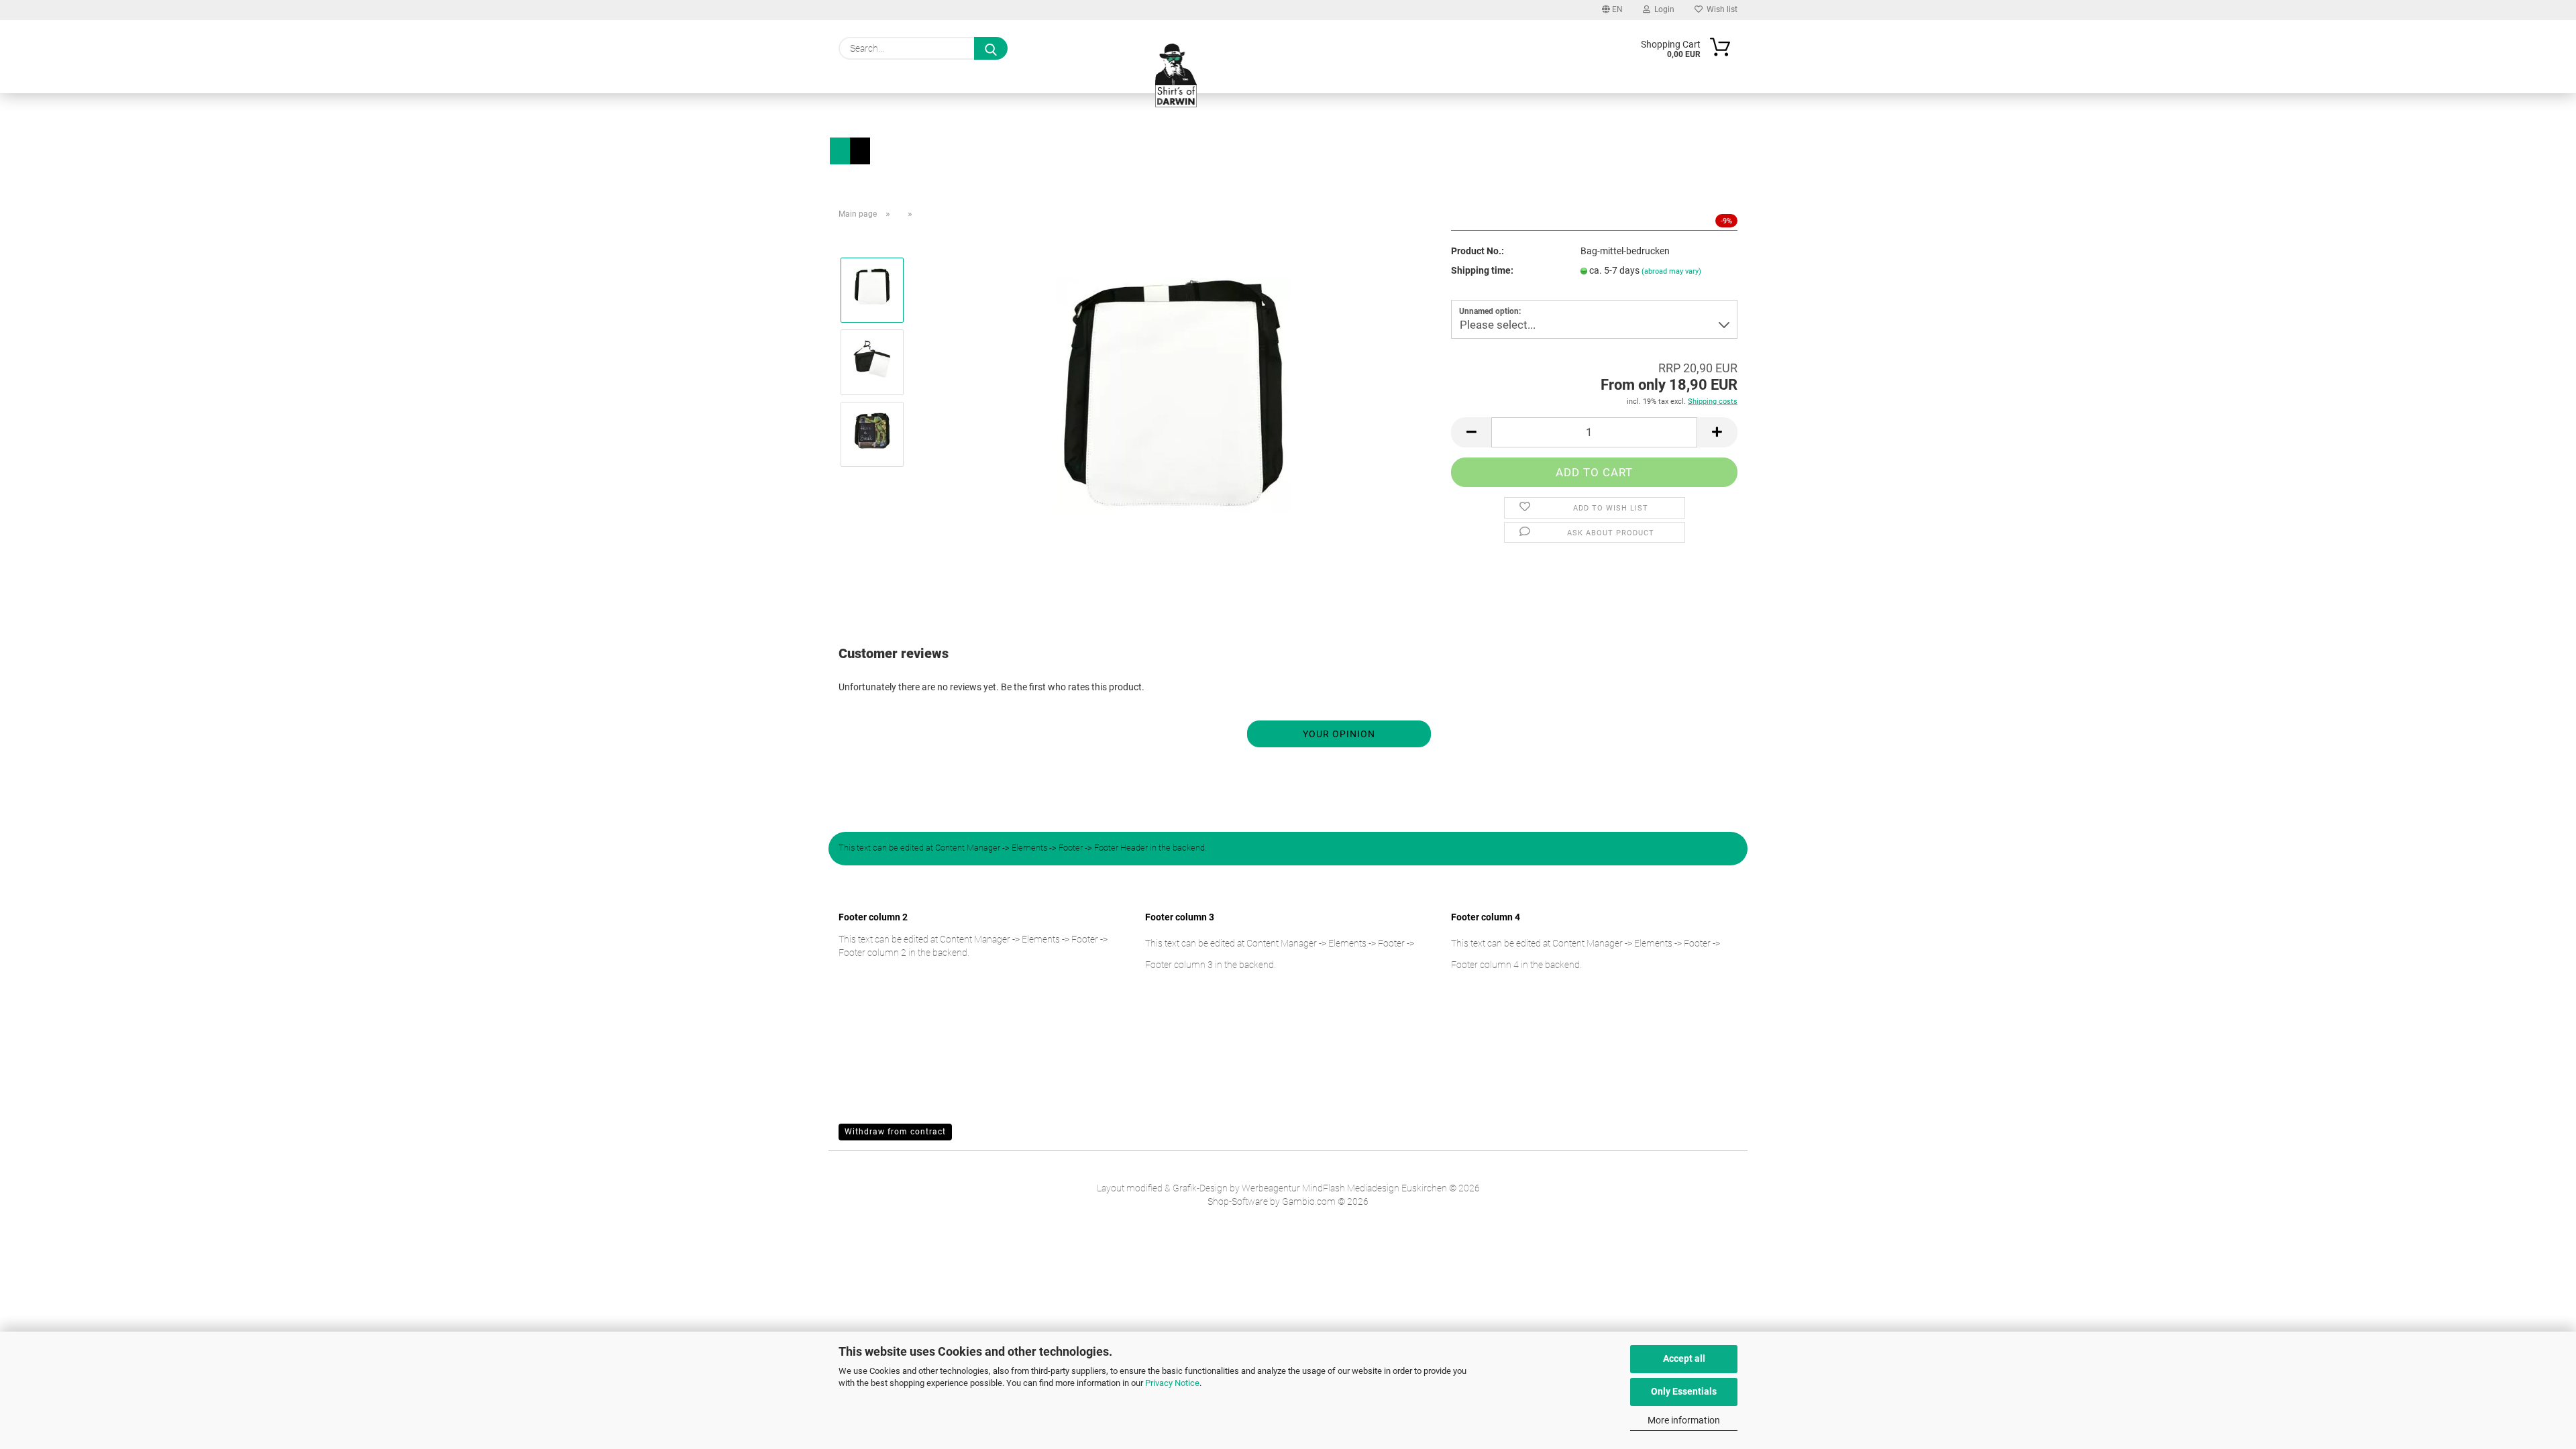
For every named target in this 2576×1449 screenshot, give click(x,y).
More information (1684, 1420)
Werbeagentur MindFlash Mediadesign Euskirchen (1344, 1188)
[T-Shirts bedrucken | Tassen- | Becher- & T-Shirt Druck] (1176, 79)
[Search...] (991, 48)
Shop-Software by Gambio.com (1272, 1201)
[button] (1471, 432)
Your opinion (1339, 734)
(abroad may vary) (1671, 271)
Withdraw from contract (895, 1132)
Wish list (1720, 9)
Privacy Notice (1172, 1383)
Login (1662, 9)
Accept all (1684, 1358)
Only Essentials (1684, 1391)
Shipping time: (1482, 270)
